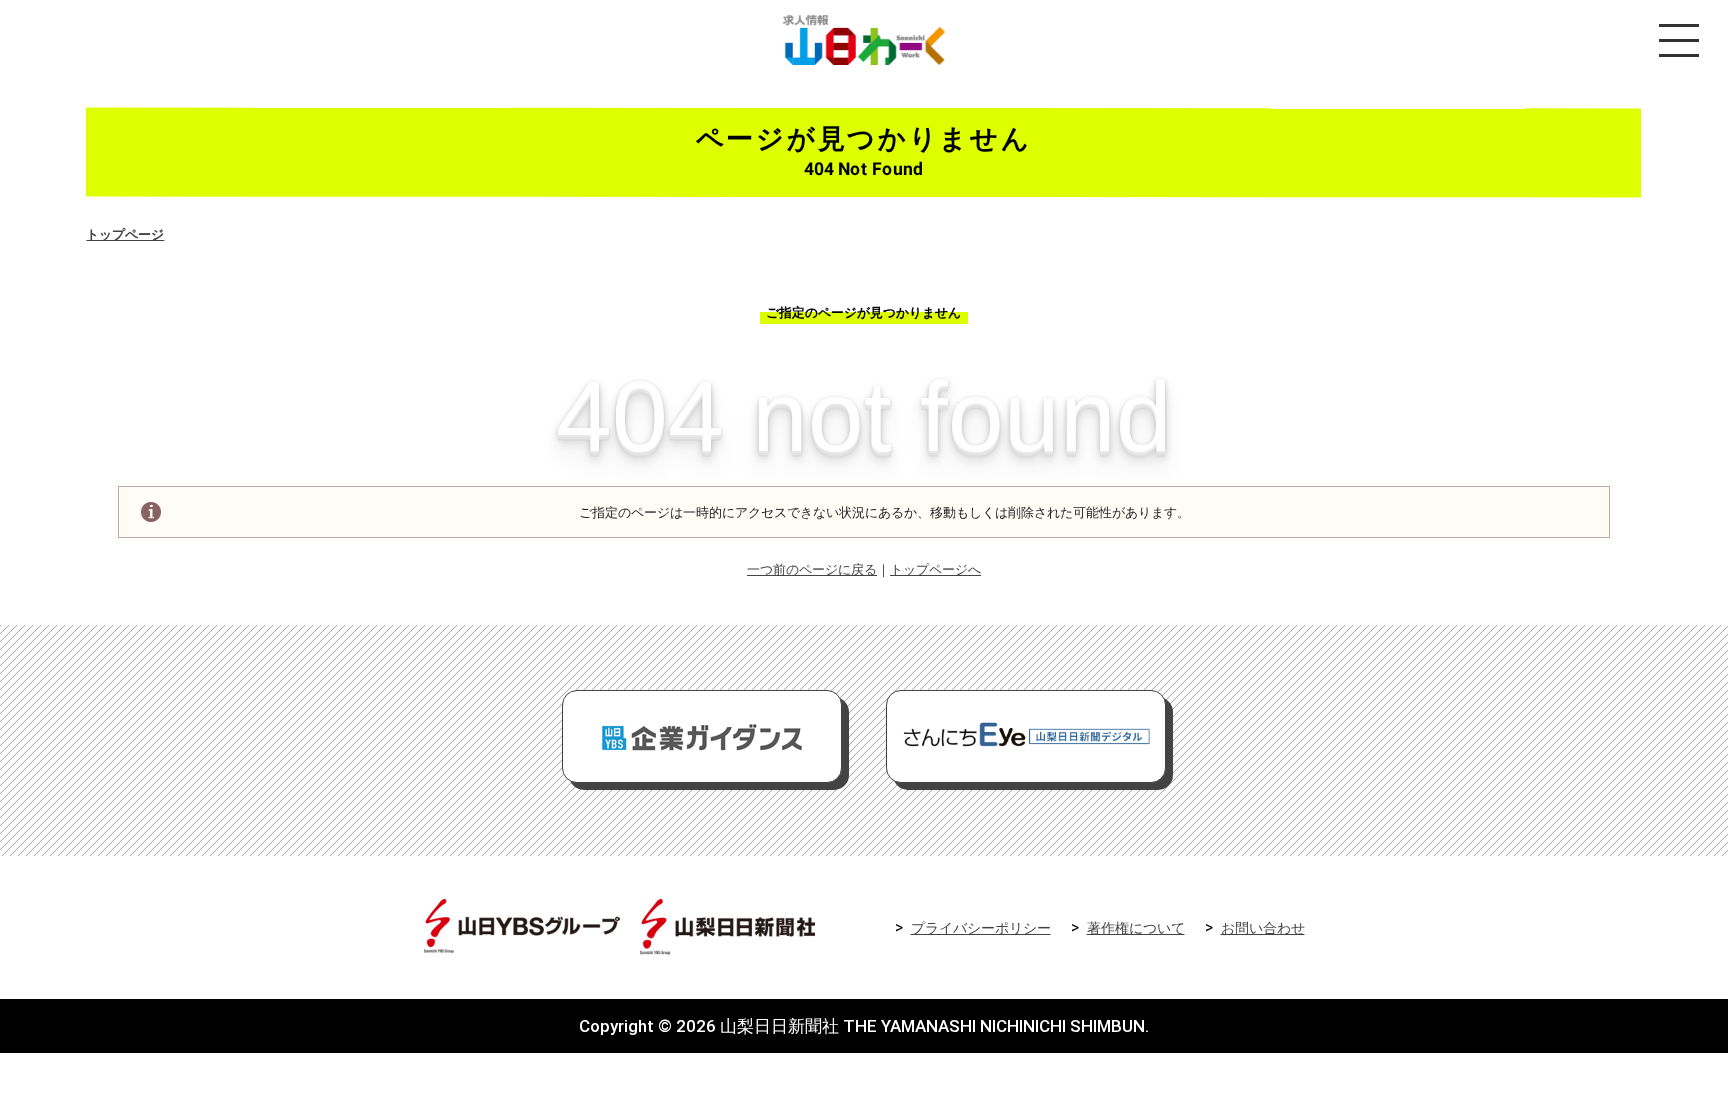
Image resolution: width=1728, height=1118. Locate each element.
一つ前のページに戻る (812, 569)
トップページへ (935, 569)
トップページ (125, 234)
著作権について (1136, 928)
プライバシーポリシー (981, 928)
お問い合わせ (1263, 928)
